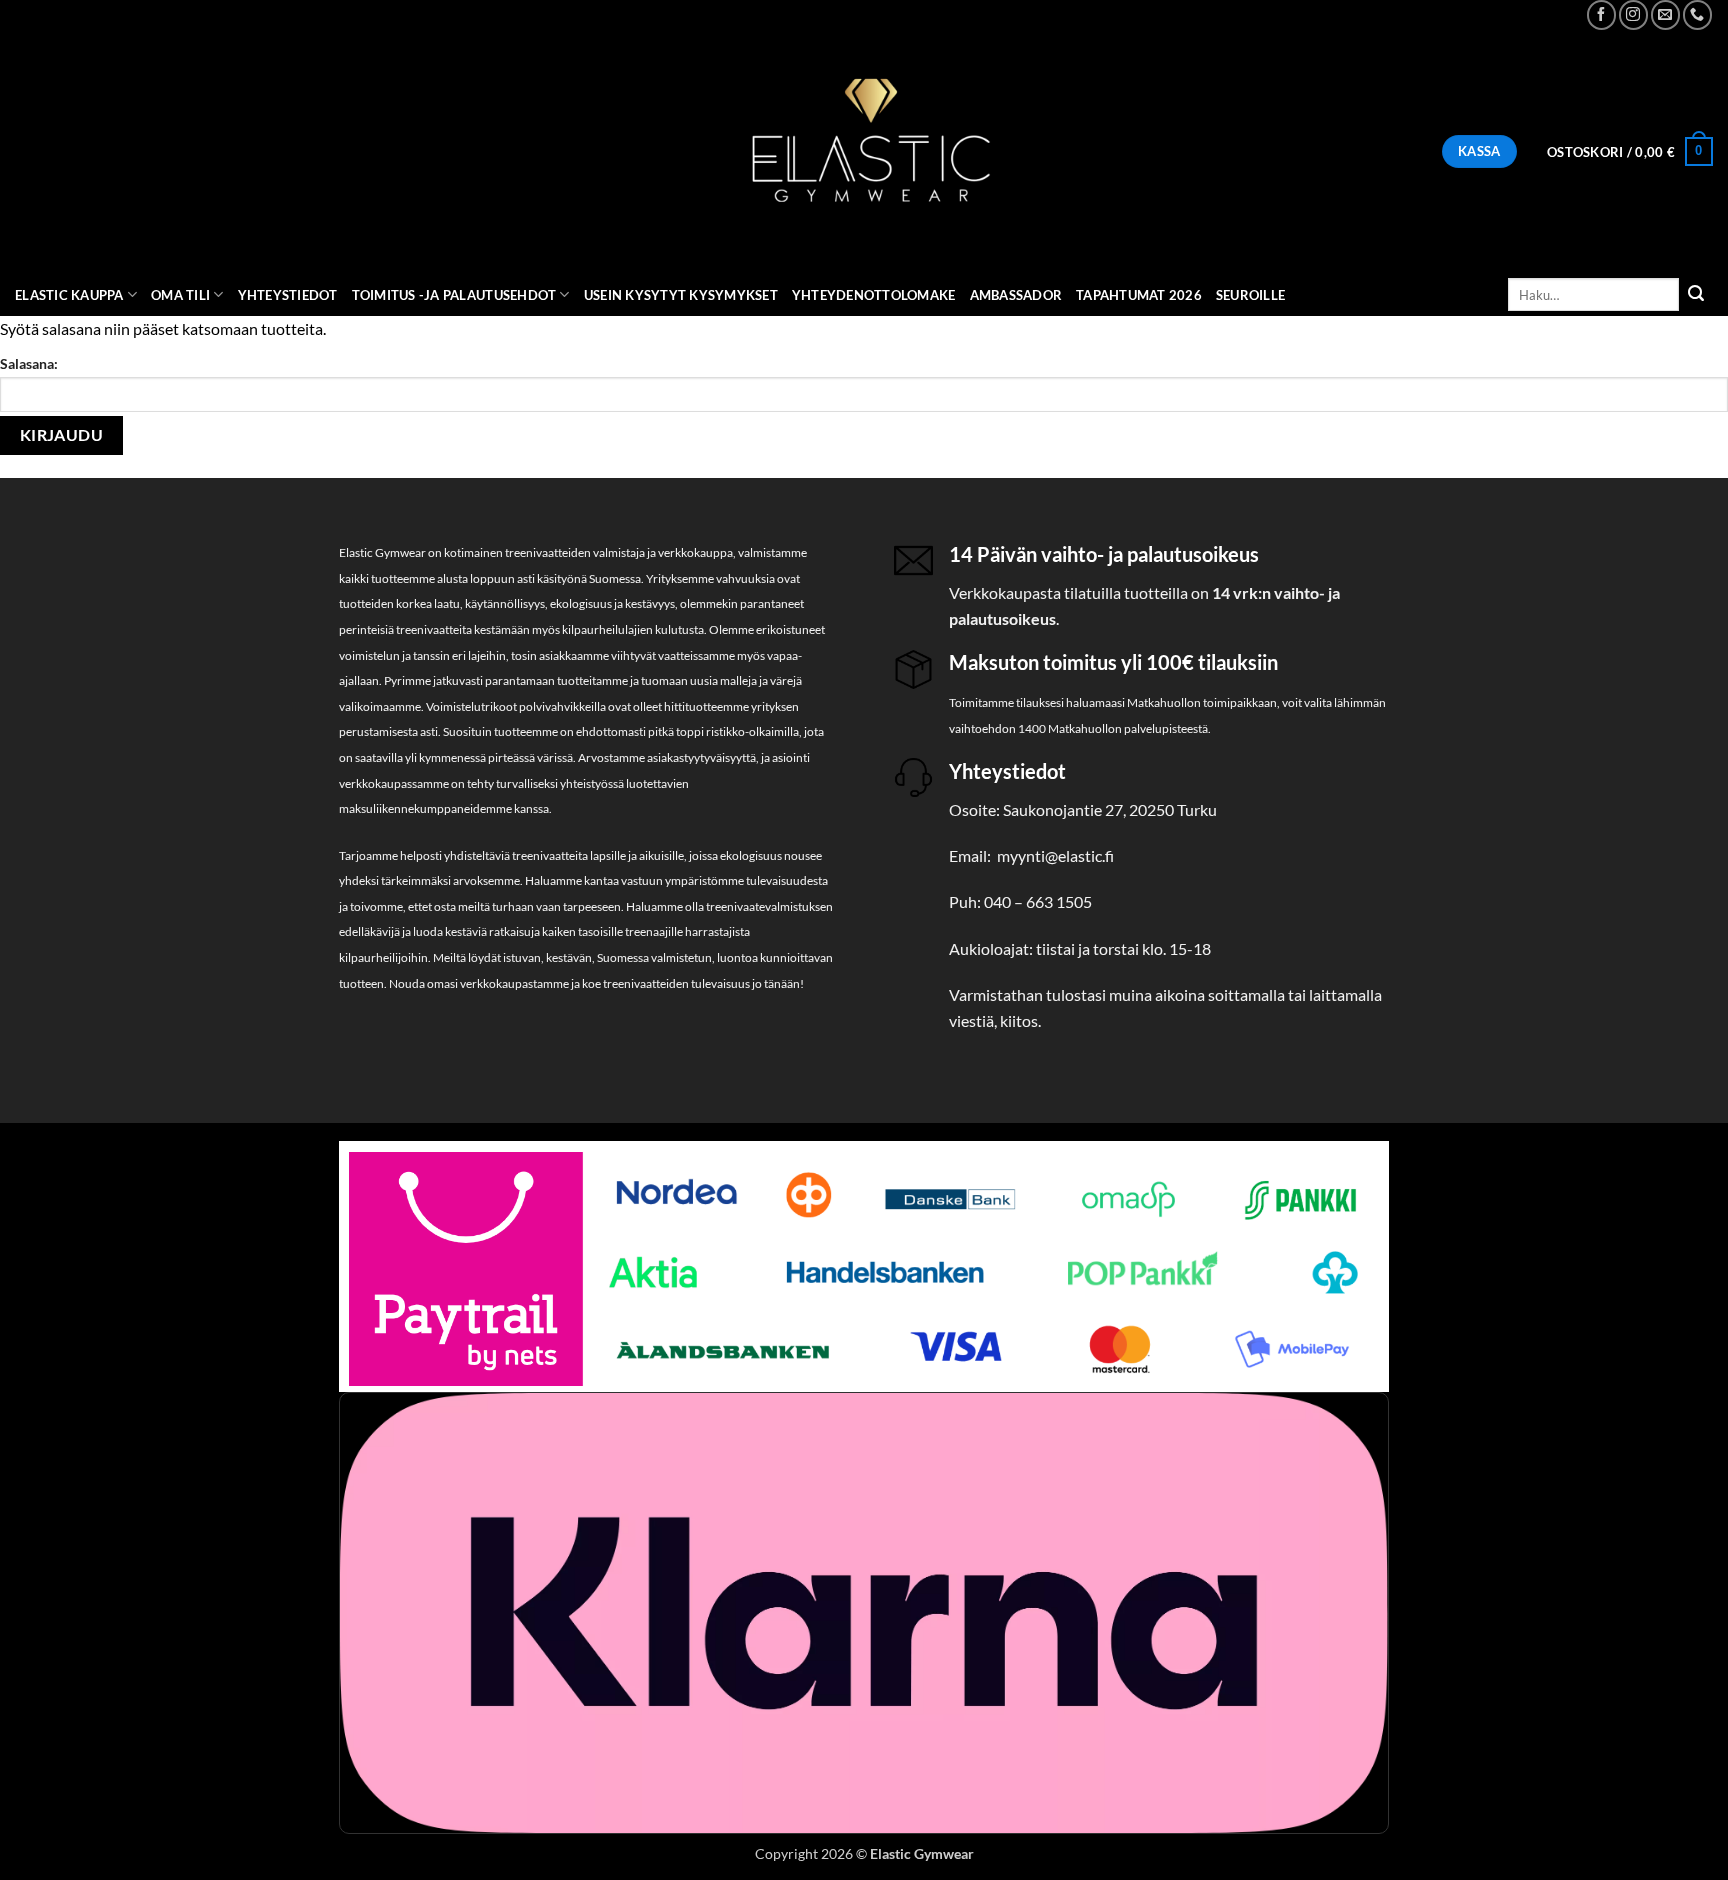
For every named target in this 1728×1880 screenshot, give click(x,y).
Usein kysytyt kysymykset (681, 295)
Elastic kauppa (69, 295)
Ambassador (1016, 295)
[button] (1630, 152)
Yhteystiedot (288, 295)
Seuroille (1250, 295)
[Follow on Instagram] (1633, 14)
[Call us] (1697, 14)
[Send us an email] (1665, 14)
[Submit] (1696, 295)
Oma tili (180, 295)
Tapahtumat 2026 (1139, 295)
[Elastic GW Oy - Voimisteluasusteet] (864, 152)
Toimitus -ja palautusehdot (454, 295)
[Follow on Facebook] (1601, 14)
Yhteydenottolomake (874, 295)
